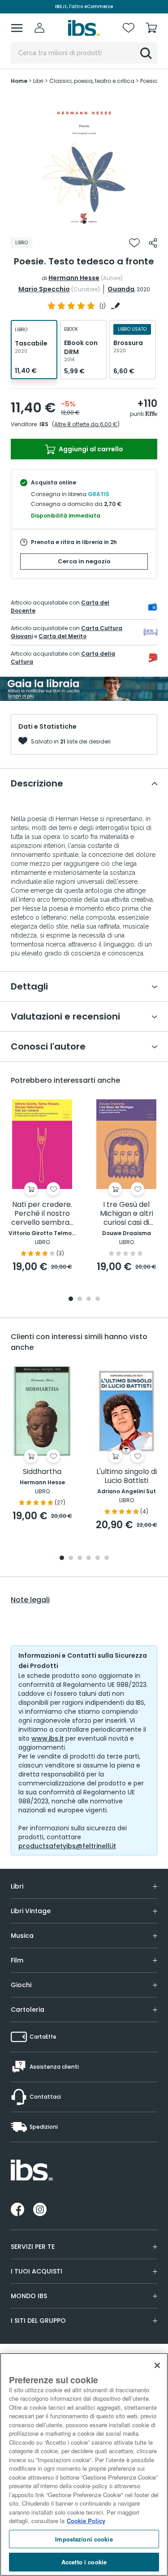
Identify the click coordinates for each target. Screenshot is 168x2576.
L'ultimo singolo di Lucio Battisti (127, 1476)
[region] (84, 2464)
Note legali (30, 1600)
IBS (44, 424)
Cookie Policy (86, 2521)
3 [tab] (89, 1299)
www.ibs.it (47, 1738)
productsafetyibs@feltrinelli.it (67, 1846)
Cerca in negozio (84, 561)
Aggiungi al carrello (90, 449)
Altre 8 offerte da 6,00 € (86, 424)
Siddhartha (42, 1472)
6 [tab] (107, 1558)
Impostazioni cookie (84, 2539)
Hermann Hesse (74, 278)
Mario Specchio (44, 289)
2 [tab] (80, 1299)
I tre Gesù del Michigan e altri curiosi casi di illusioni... (127, 1214)
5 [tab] (98, 1558)
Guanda (121, 289)
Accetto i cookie (84, 2562)
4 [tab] (98, 1299)
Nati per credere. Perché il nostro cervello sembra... (42, 1214)
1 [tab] (84, 222)
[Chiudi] (157, 2365)
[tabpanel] (84, 161)
